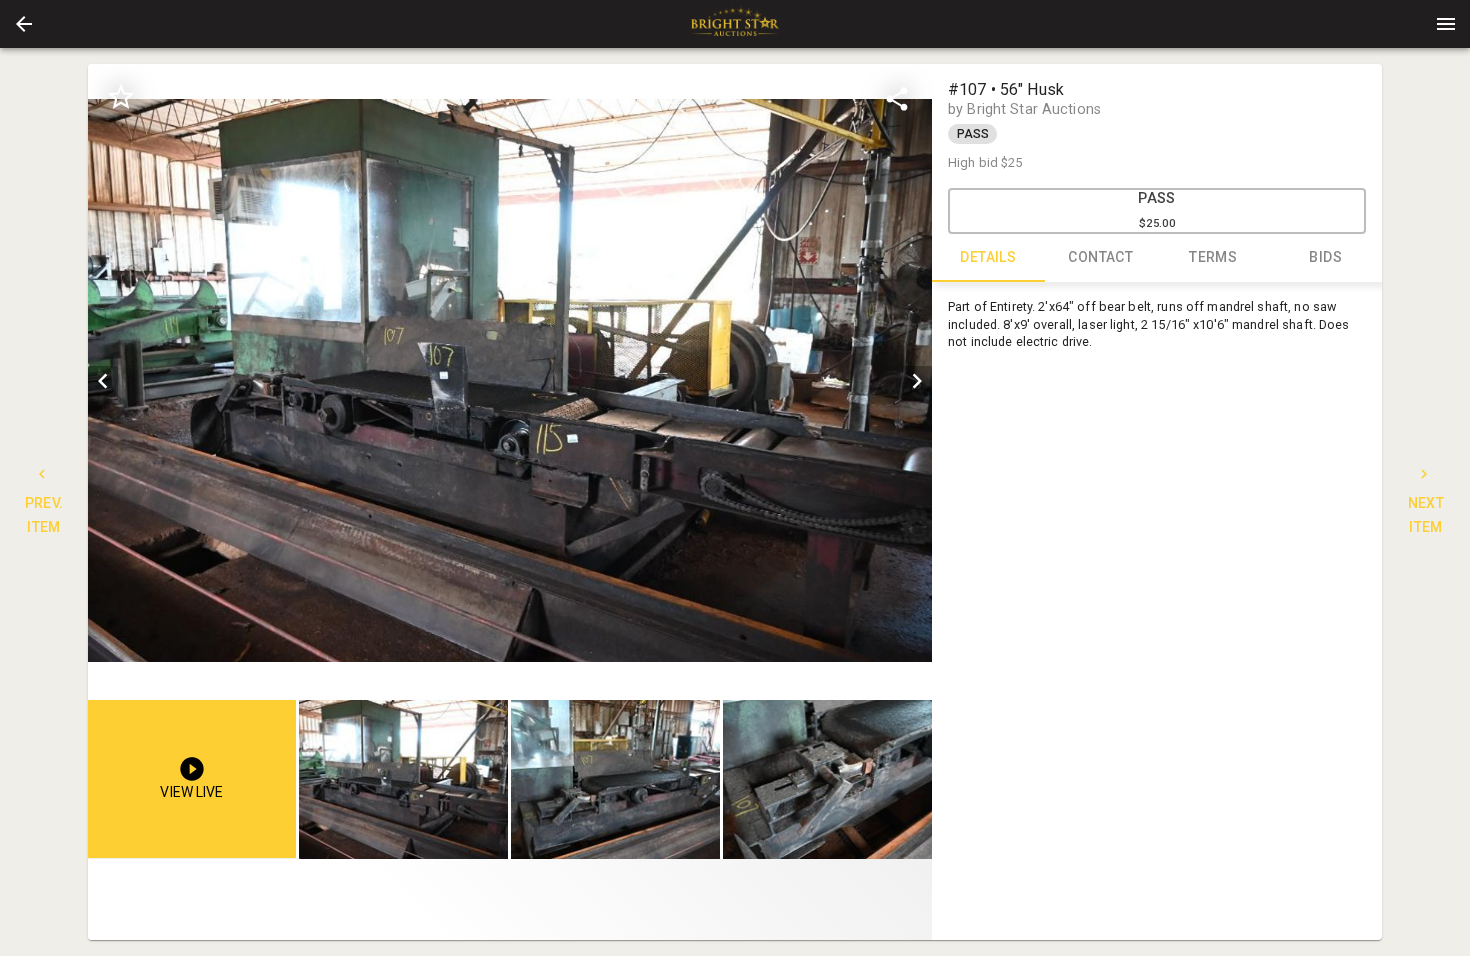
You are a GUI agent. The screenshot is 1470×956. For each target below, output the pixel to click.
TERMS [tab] (1213, 257)
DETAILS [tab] (988, 257)
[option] (510, 380)
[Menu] (1446, 24)
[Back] (24, 24)
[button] (24, 24)
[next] (917, 381)
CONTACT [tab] (1100, 257)
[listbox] (510, 380)
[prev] (103, 381)
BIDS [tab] (1325, 257)
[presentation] (735, 24)
